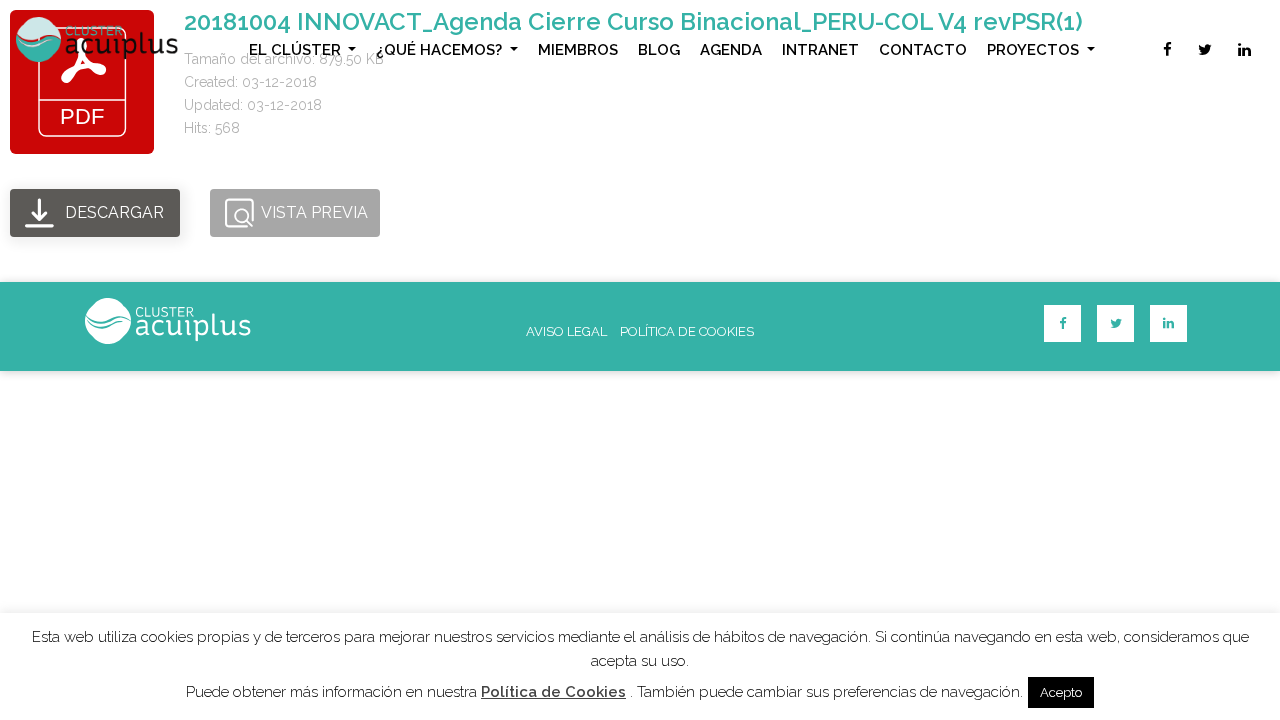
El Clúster (297, 50)
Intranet (820, 50)
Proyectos (1035, 50)
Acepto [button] (1061, 692)
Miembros (578, 50)
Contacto (923, 50)
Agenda (731, 50)
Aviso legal (566, 331)
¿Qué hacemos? (441, 50)
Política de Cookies (553, 692)
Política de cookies (687, 331)
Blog (659, 50)
